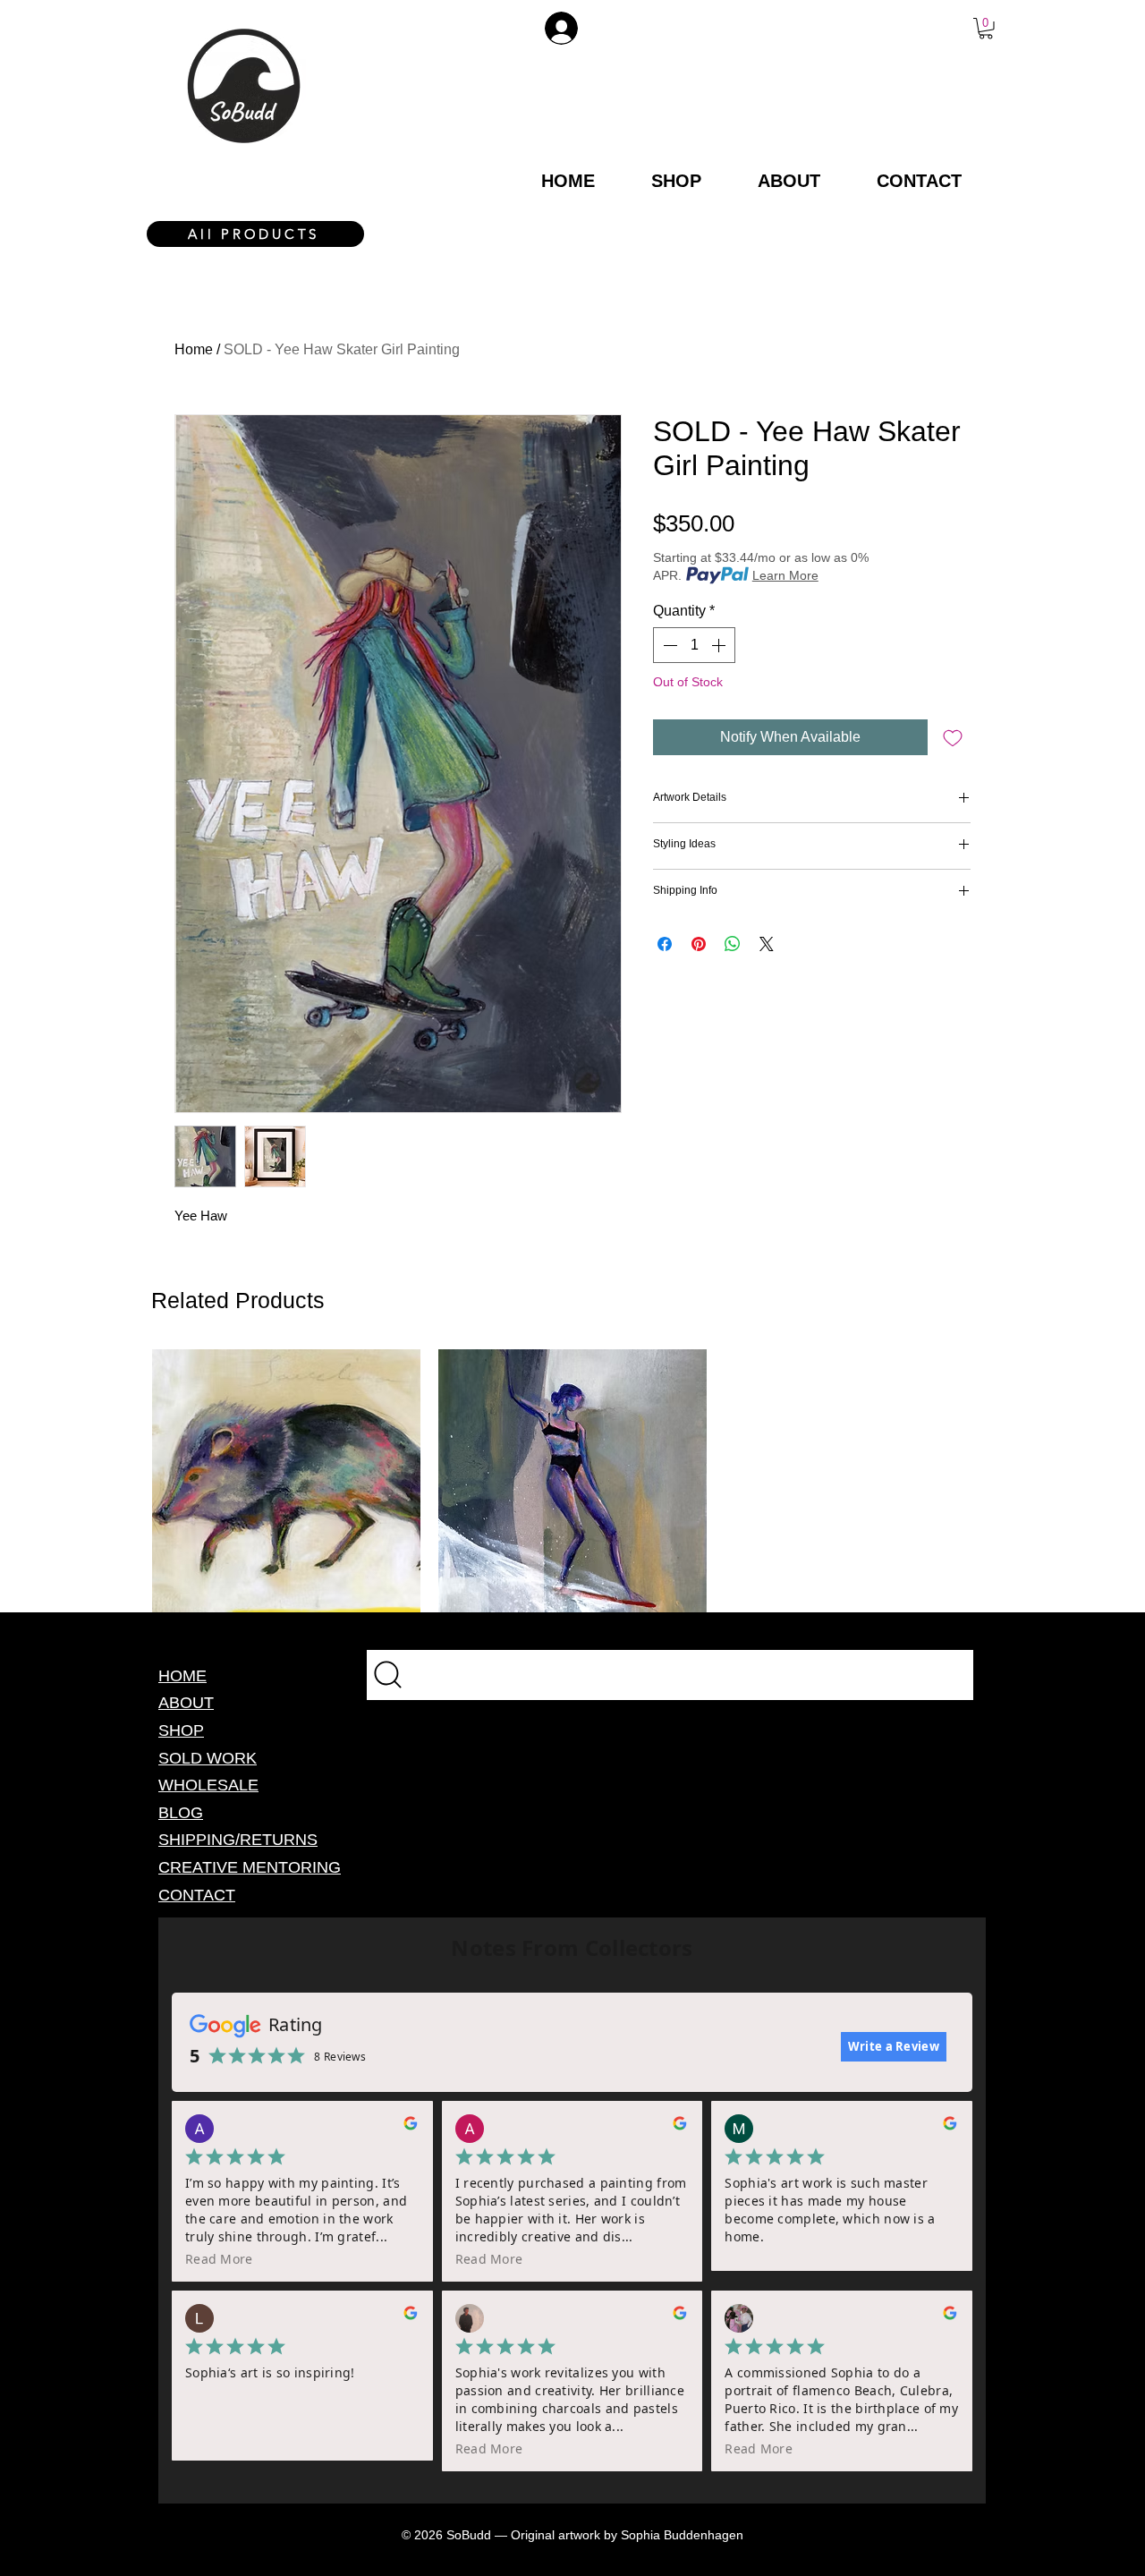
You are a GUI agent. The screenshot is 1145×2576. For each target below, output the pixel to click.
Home (194, 349)
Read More (219, 2259)
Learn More (785, 575)
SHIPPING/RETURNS (238, 1840)
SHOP (181, 1730)
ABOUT (186, 1703)
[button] (986, 29)
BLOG (181, 1813)
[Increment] (720, 645)
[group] (572, 1484)
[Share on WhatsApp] (733, 944)
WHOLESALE (208, 1785)
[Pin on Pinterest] (699, 944)
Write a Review (894, 2046)
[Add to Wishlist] (953, 737)
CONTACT (197, 1895)
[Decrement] (668, 645)
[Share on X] (767, 944)
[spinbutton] (694, 645)
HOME (182, 1676)
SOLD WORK (208, 1758)
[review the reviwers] (411, 2127)
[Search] (670, 1675)
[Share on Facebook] (665, 944)
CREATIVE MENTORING (250, 1867)
